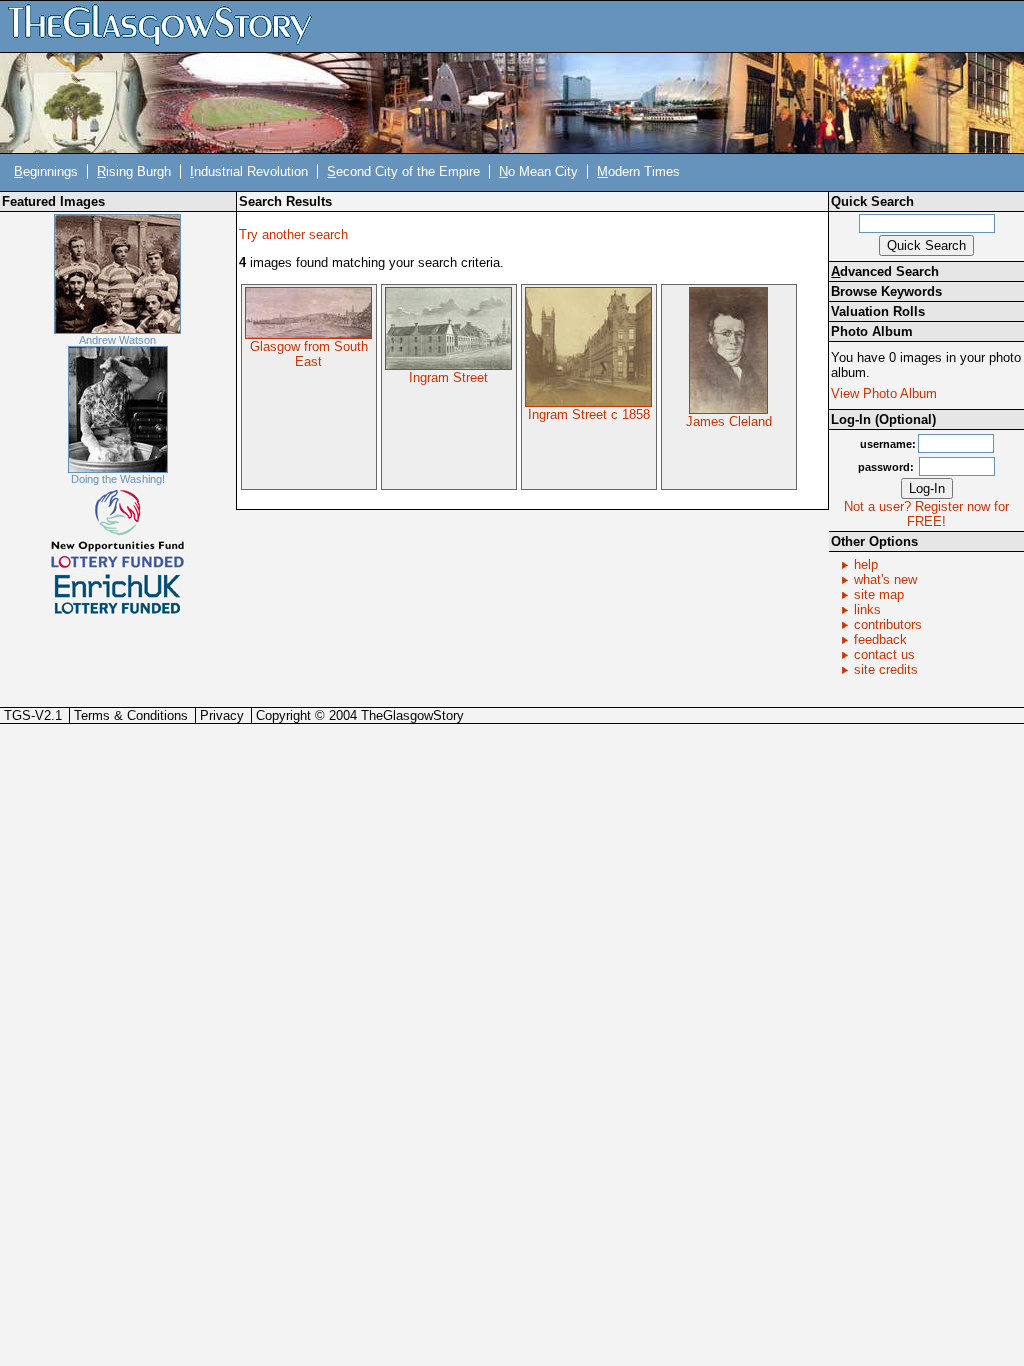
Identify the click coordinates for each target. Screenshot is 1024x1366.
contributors (888, 624)
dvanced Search (885, 271)
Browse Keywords (886, 291)
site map (879, 594)
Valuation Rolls (878, 311)
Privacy (222, 715)
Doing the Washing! (118, 479)
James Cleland (729, 421)
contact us (884, 654)
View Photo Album (884, 393)
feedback (880, 639)
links (867, 609)
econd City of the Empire (403, 171)
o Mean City (538, 171)
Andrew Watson (117, 340)
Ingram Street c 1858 (589, 414)
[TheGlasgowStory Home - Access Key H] (167, 25)
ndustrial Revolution (249, 171)
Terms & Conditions (131, 715)
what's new (885, 579)
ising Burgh (134, 171)
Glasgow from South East (309, 354)
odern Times (638, 171)
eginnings (46, 171)
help (866, 564)
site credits (886, 669)
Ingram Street (448, 377)
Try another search (293, 234)
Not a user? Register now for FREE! (926, 514)
